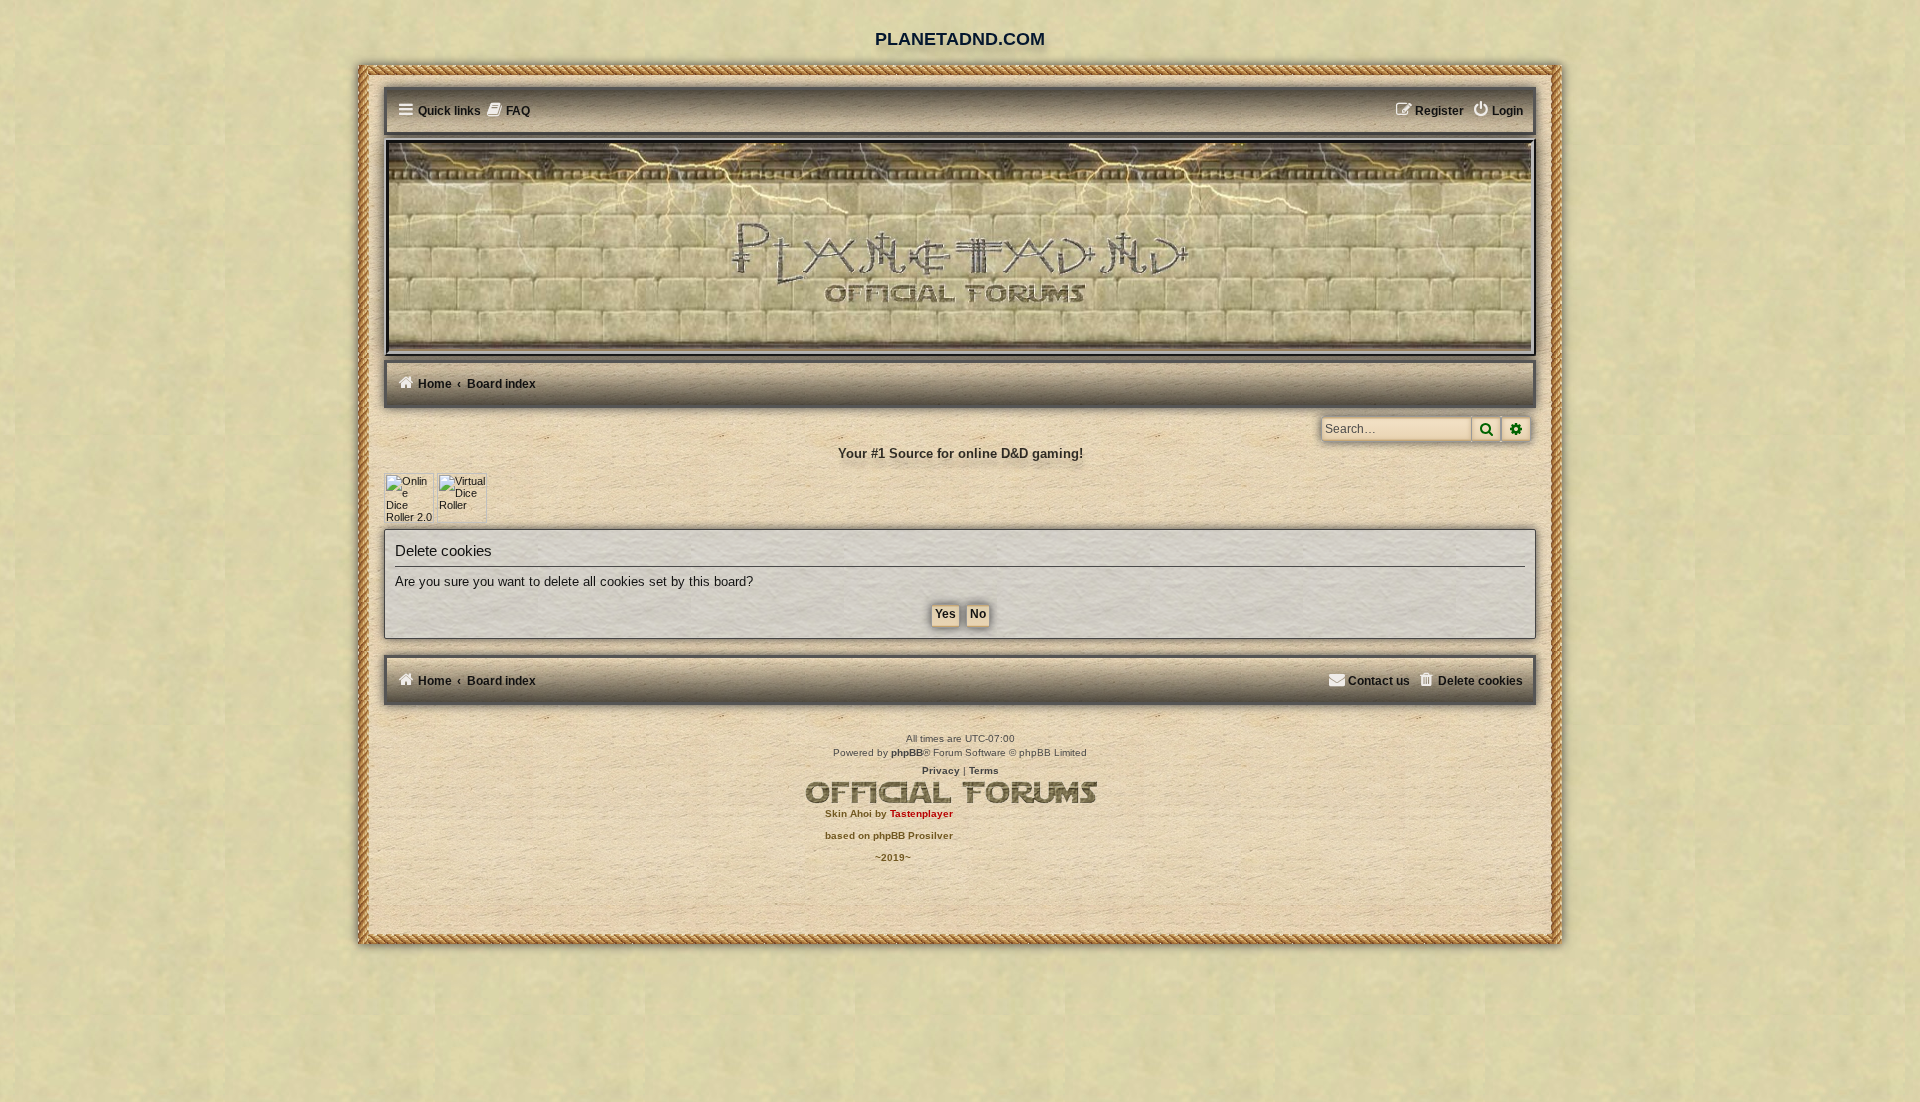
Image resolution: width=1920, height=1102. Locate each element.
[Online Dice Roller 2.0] (409, 498)
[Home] (960, 245)
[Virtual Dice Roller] (462, 498)
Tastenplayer (921, 813)
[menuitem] (508, 111)
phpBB (907, 752)
